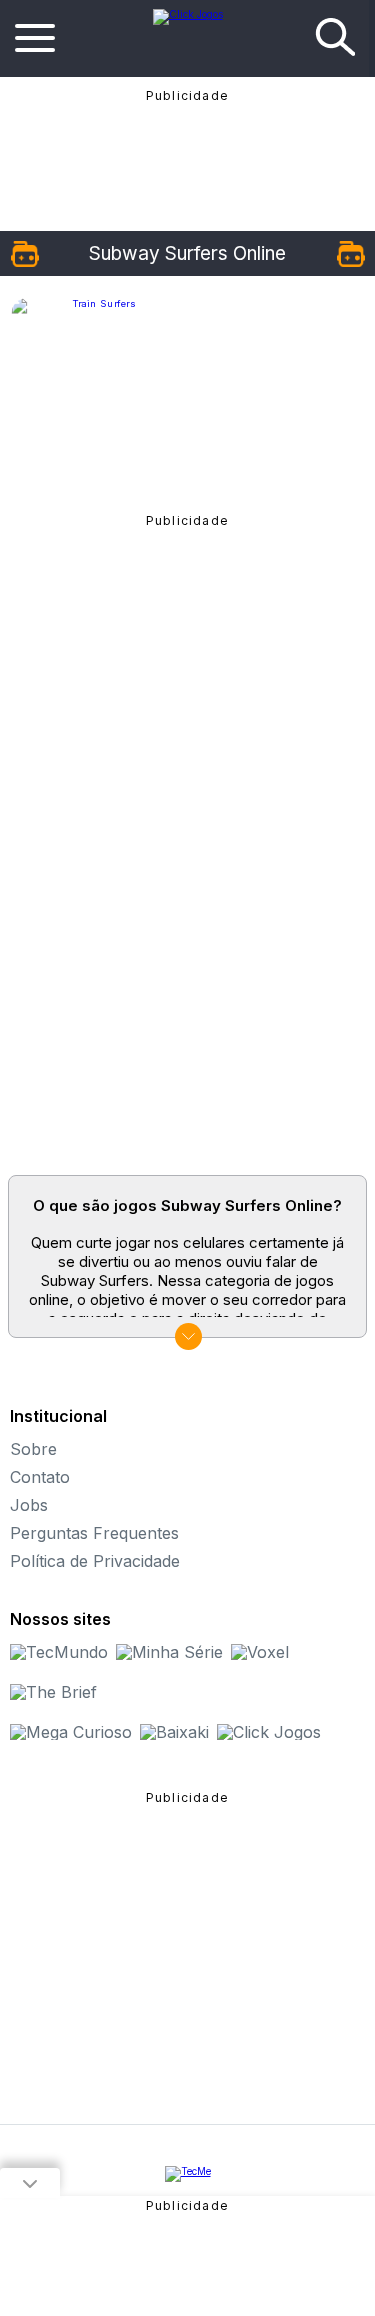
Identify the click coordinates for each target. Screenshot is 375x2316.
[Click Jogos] (188, 14)
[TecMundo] (59, 1652)
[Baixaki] (174, 1732)
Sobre (33, 1449)
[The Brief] (53, 1692)
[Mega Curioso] (71, 1732)
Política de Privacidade (95, 1561)
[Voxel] (260, 1652)
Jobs (29, 1505)
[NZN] (188, 2174)
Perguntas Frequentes (94, 1533)
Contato (40, 1477)
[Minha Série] (169, 1652)
